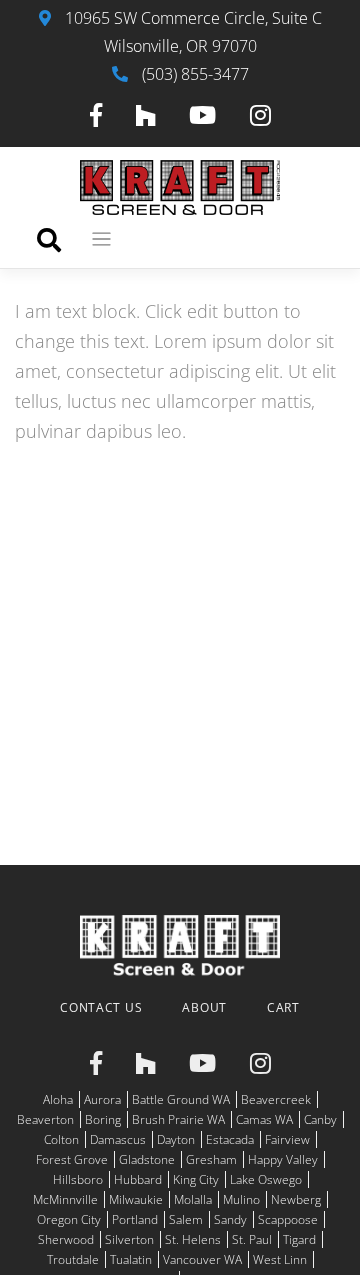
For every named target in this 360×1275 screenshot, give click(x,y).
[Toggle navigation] (101, 239)
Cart (283, 1007)
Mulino (241, 1199)
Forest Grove (72, 1159)
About (204, 1007)
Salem (186, 1219)
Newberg (296, 1199)
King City (196, 1179)
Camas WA (264, 1119)
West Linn (280, 1259)
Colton (61, 1139)
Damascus (118, 1139)
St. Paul (252, 1239)
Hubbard (138, 1179)
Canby (320, 1119)
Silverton (129, 1239)
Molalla (193, 1199)
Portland (135, 1219)
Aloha (58, 1099)
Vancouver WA (202, 1259)
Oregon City (69, 1219)
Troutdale (73, 1259)
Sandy (230, 1219)
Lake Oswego (266, 1179)
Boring (103, 1119)
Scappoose (288, 1219)
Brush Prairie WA (178, 1119)
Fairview (287, 1139)
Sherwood (66, 1239)
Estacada (230, 1139)
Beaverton (45, 1119)
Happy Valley (283, 1159)
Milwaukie (136, 1199)
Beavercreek (276, 1099)
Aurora (102, 1099)
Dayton (176, 1139)
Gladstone (147, 1159)
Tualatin (131, 1259)
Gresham (211, 1159)
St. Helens (193, 1239)
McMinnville (65, 1199)
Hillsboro (78, 1179)
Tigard (299, 1239)
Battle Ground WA (181, 1099)
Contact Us (101, 1007)
